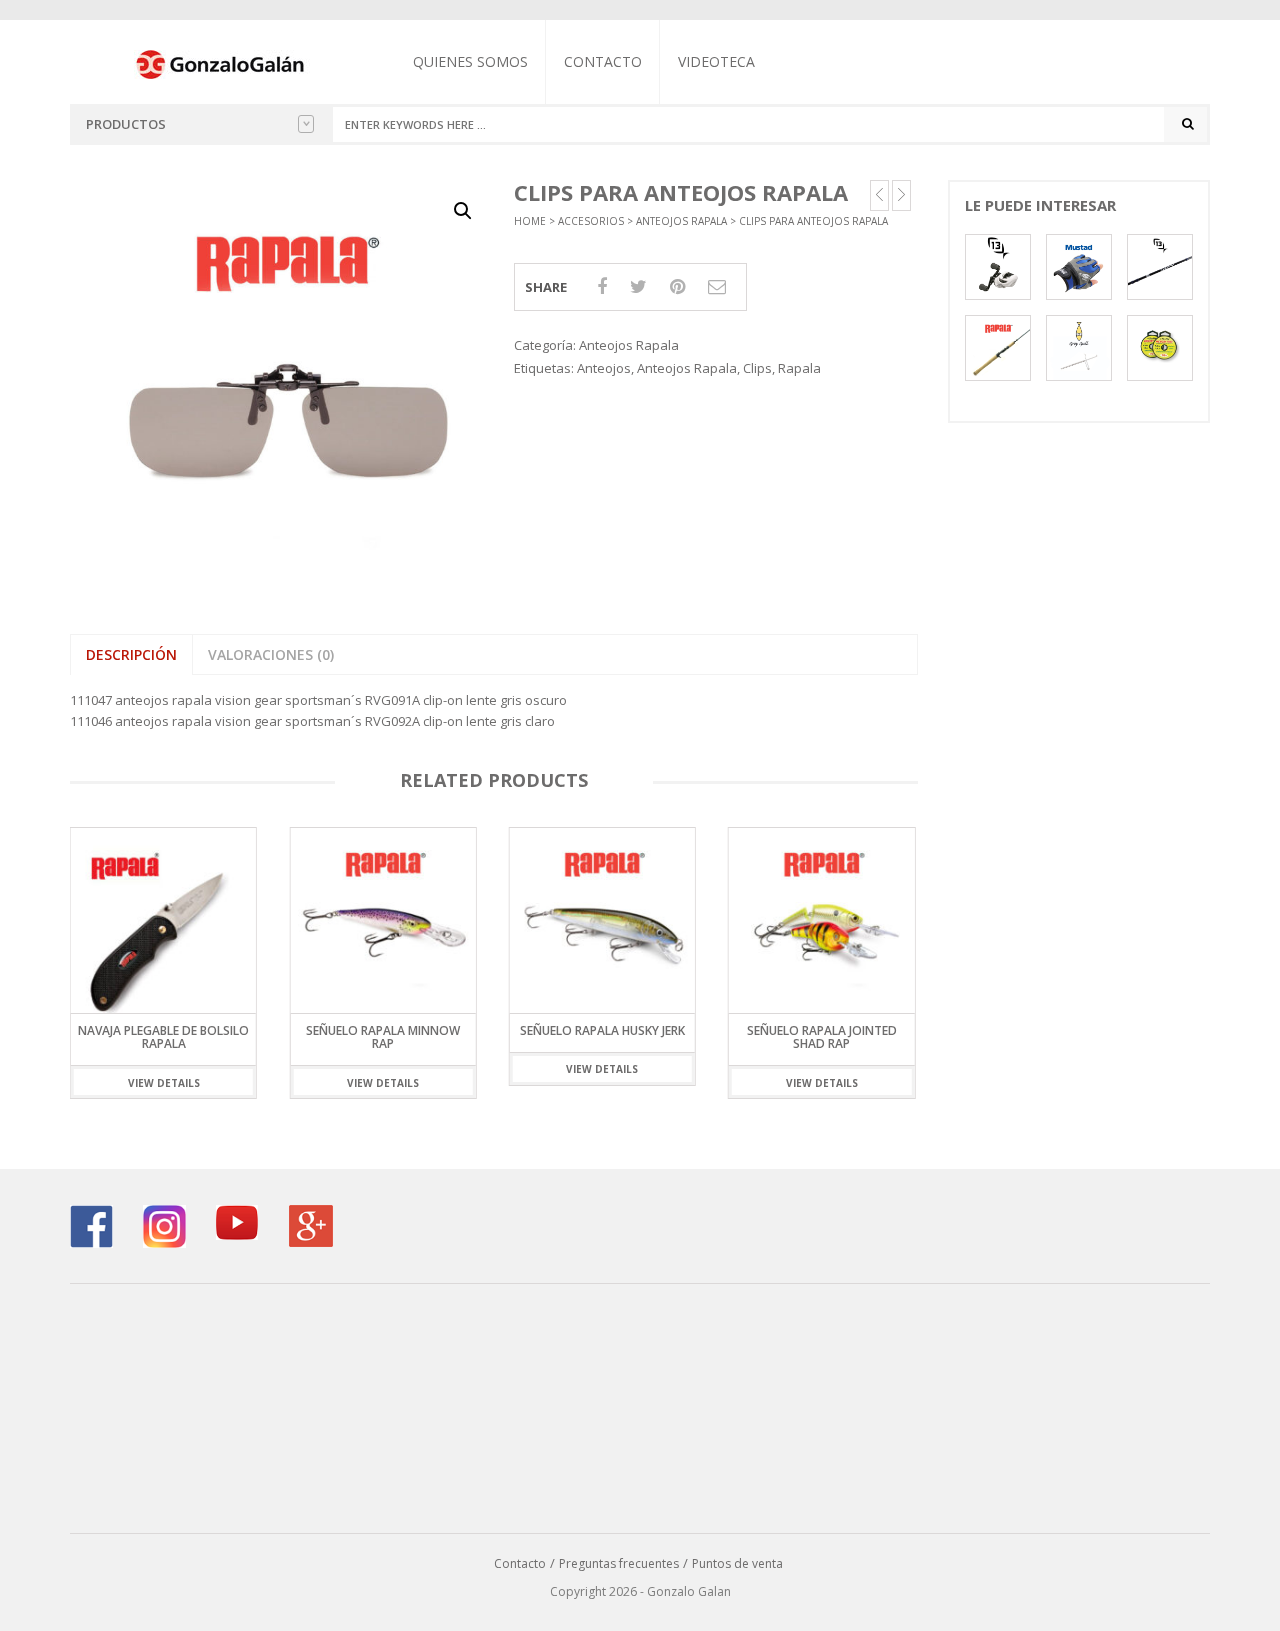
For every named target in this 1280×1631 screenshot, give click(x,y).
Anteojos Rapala (681, 221)
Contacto (603, 61)
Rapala (799, 368)
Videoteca (716, 61)
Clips (757, 368)
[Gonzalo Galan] (221, 63)
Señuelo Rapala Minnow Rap (383, 1037)
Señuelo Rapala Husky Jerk (602, 1030)
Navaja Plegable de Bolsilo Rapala (163, 1037)
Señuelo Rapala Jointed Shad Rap (822, 1037)
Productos (126, 124)
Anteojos (604, 368)
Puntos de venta (737, 1563)
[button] (463, 211)
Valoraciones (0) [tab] (271, 654)
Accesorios (591, 221)
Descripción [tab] (131, 654)
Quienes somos (470, 61)
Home (530, 221)
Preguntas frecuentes (619, 1563)
